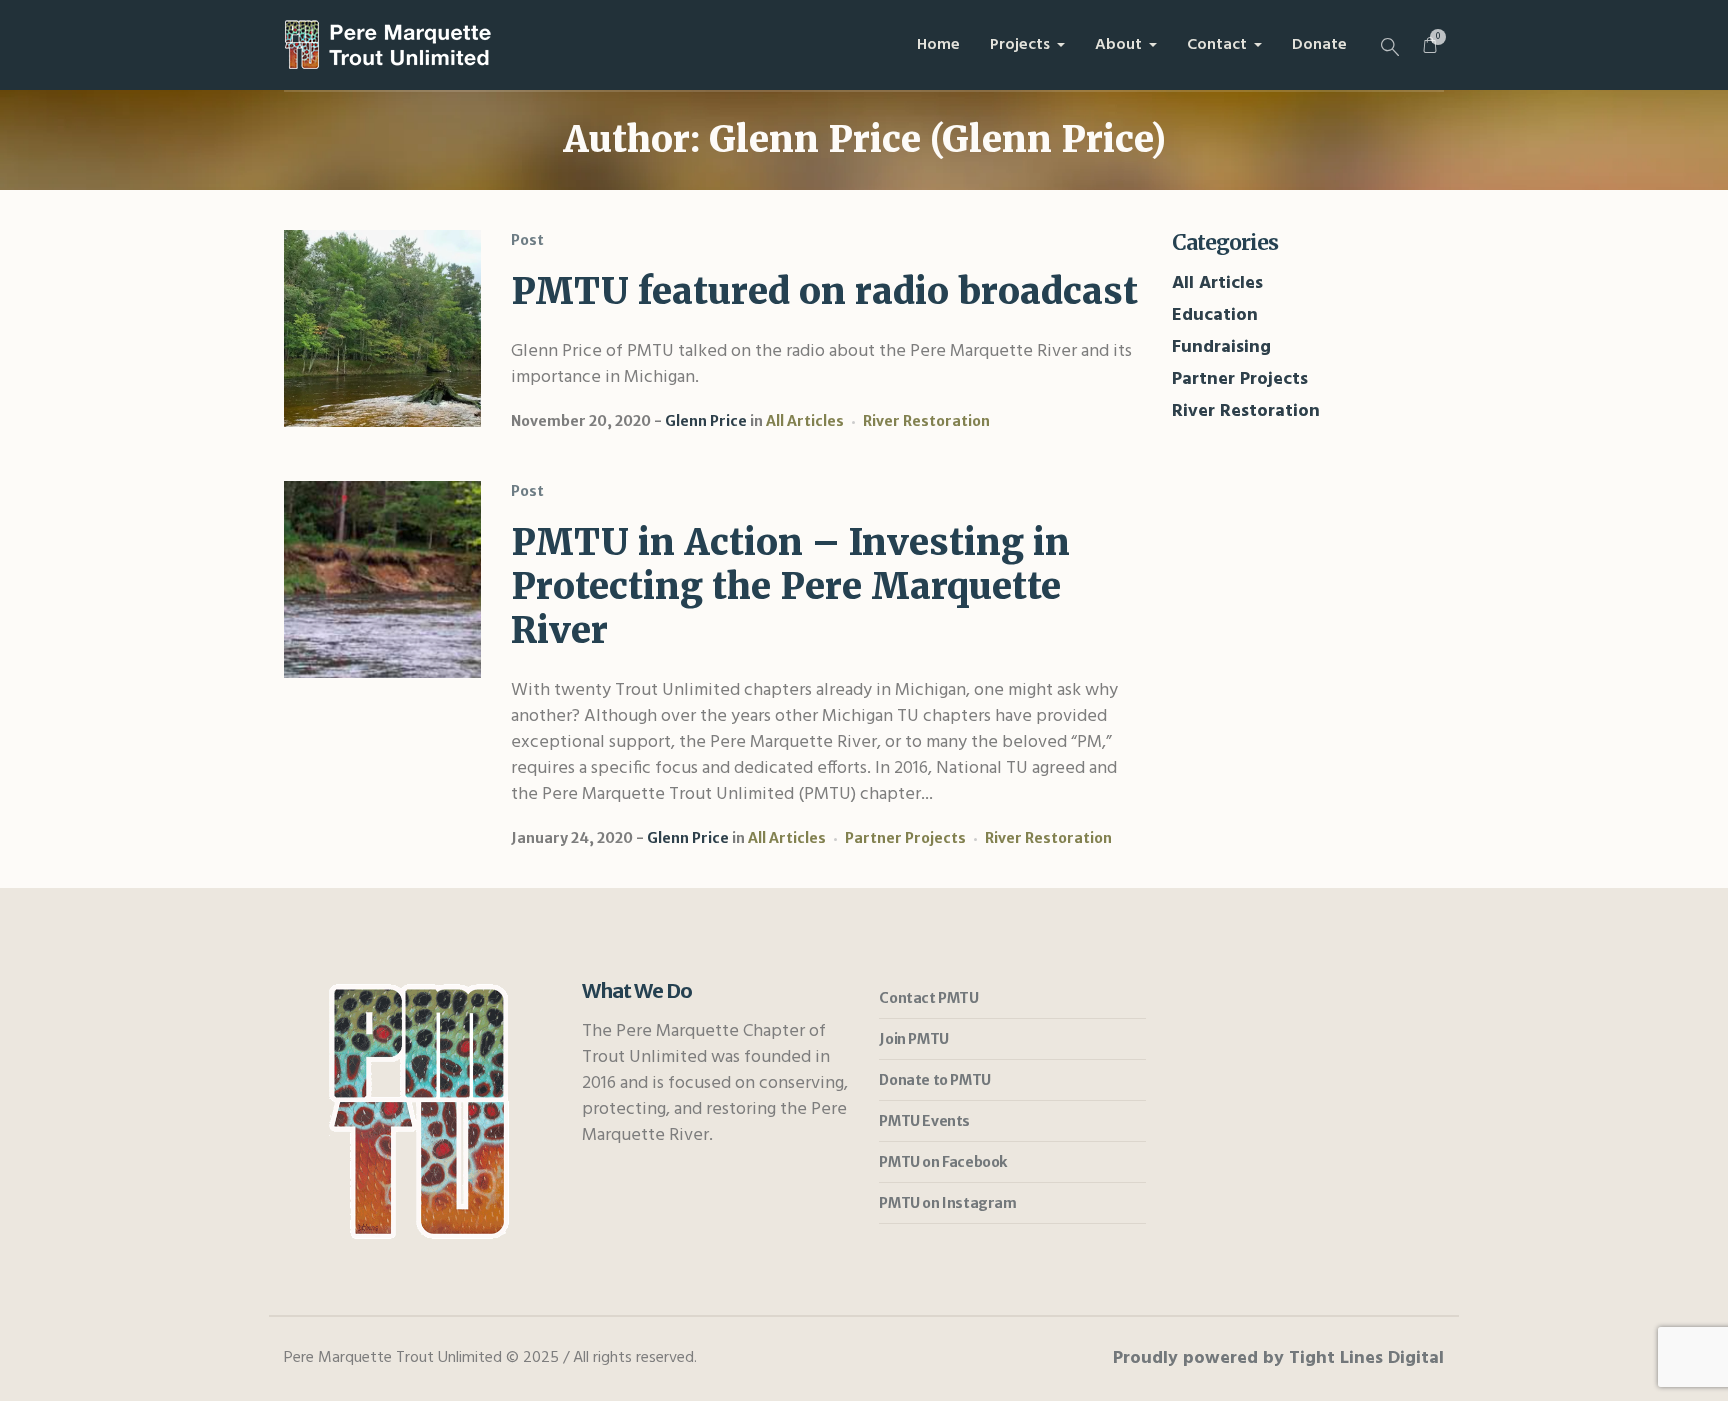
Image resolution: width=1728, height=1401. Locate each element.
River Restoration (926, 421)
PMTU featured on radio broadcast (824, 291)
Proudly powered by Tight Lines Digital (1278, 1358)
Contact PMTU (928, 998)
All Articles (805, 421)
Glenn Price (706, 421)
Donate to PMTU (934, 1080)
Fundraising (1221, 347)
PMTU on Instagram (947, 1203)
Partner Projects (905, 838)
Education (1215, 315)
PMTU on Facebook (943, 1162)
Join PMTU (913, 1039)
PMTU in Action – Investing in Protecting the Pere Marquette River (790, 586)
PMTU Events (924, 1121)
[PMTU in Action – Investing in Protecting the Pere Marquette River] (382, 579)
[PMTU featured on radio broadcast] (382, 328)
